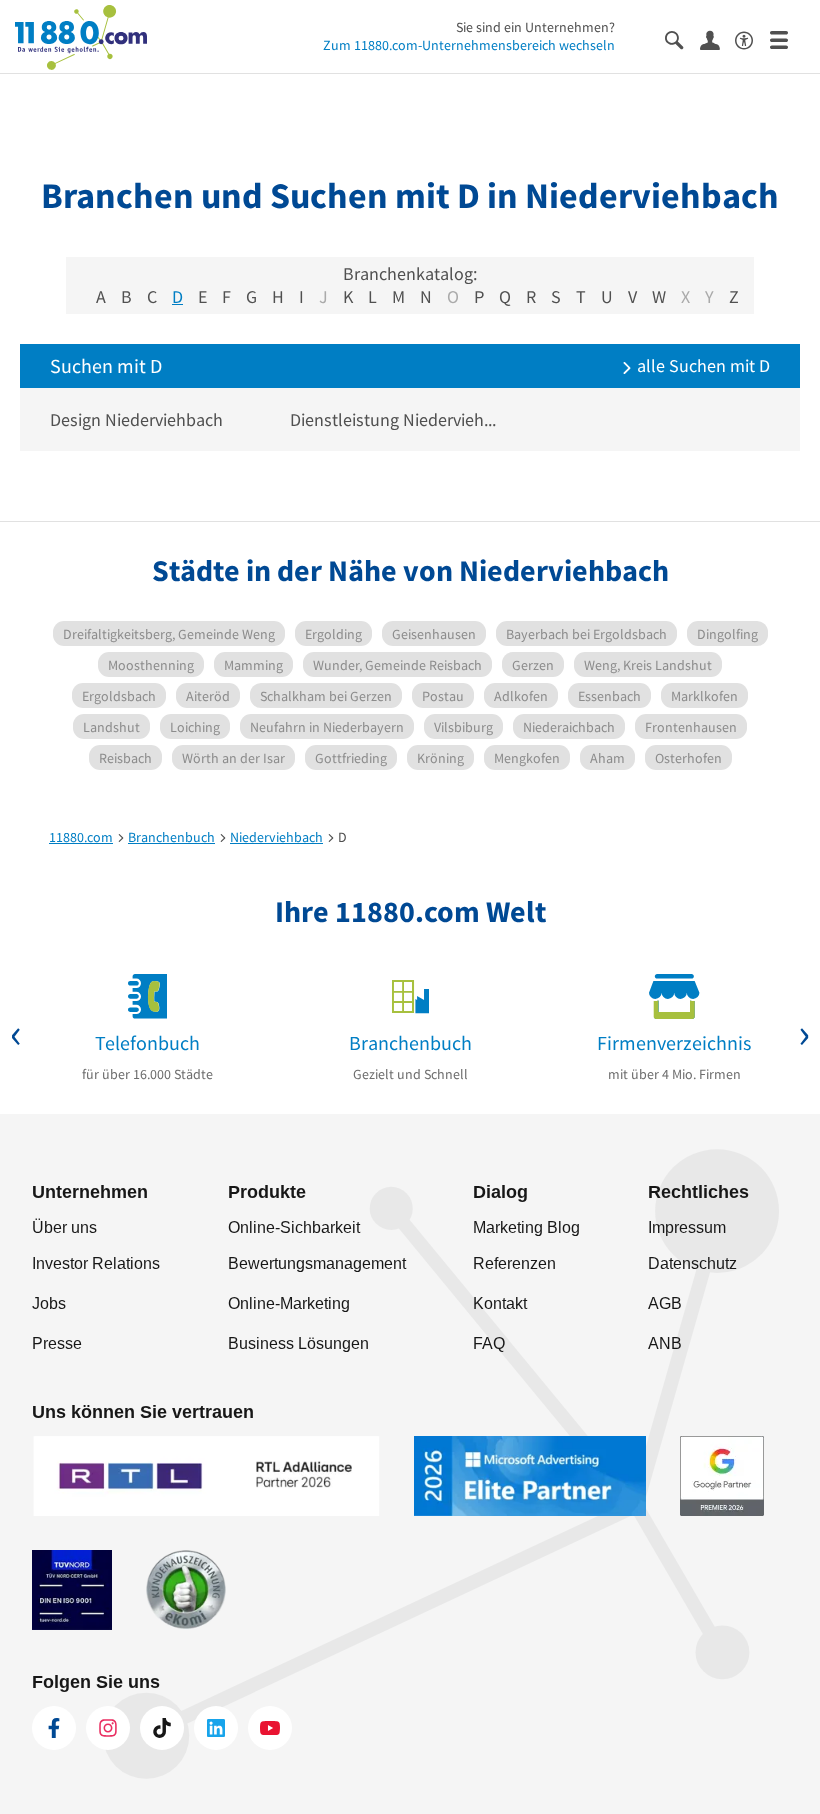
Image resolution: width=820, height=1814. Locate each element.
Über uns (64, 1227)
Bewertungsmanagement (317, 1263)
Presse (57, 1343)
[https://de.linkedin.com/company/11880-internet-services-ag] (216, 1728)
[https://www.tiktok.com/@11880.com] (162, 1728)
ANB (665, 1343)
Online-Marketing (289, 1303)
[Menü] (787, 38)
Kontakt (500, 1303)
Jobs (49, 1303)
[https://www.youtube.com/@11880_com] (270, 1728)
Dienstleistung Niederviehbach (395, 419)
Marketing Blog (526, 1227)
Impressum (687, 1227)
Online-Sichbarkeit (294, 1227)
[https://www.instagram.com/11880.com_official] (108, 1728)
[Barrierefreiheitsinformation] (752, 38)
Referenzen (514, 1263)
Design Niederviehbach (136, 419)
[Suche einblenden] (682, 38)
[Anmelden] (717, 39)
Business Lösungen (298, 1343)
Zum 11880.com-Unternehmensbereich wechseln (469, 45)
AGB (665, 1303)
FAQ (489, 1343)
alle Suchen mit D (701, 365)
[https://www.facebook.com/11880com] (54, 1728)
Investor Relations (96, 1263)
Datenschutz (692, 1263)
